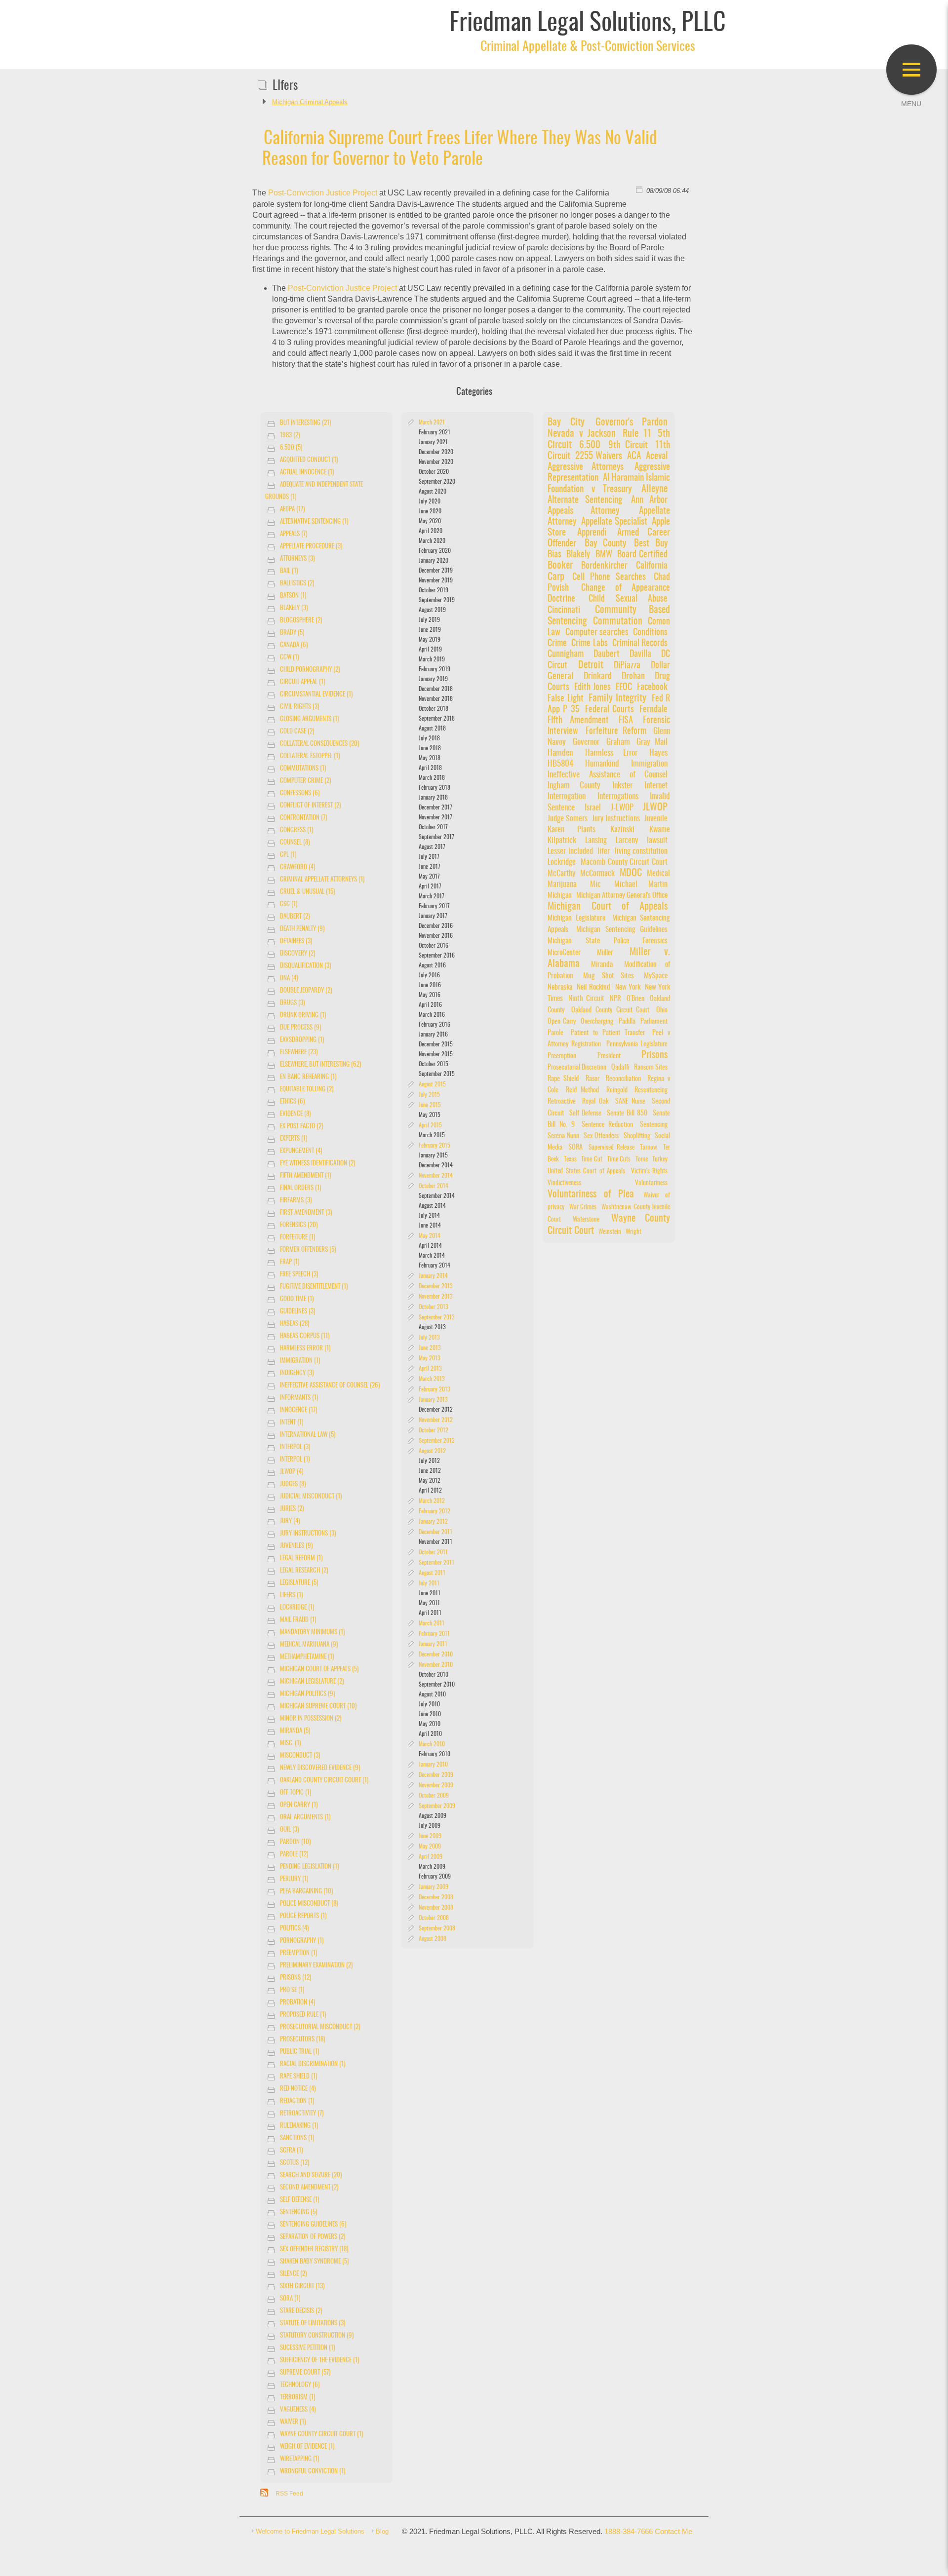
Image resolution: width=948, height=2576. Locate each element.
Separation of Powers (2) (313, 2237)
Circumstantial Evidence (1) (316, 695)
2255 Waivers (599, 456)
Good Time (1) (297, 1299)
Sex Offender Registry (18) (314, 2249)
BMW (605, 555)
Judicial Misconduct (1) (311, 1497)
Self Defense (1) (299, 2200)
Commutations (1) (303, 769)
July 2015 (429, 1095)
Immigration (649, 764)
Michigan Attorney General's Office (622, 896)
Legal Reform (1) (301, 1558)
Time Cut (592, 1160)
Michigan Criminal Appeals (310, 102)
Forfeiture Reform (616, 731)
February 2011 (434, 1634)
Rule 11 (637, 434)
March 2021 (432, 423)
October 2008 (434, 1918)
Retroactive (562, 1102)
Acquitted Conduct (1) (309, 460)
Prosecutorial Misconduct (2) (320, 2027)
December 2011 (435, 1532)
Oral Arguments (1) (305, 1818)
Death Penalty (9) (302, 929)
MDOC (631, 873)
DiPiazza (627, 666)
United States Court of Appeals (586, 1172)
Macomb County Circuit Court (624, 862)
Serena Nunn (563, 1136)
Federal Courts (610, 710)
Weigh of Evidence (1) (307, 2447)
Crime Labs (589, 643)
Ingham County (574, 786)
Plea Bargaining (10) (306, 1892)
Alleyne (654, 489)
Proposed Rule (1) (303, 2015)
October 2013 (434, 1307)
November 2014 (436, 1176)
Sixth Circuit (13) (302, 2287)
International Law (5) (308, 1435)
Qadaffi (620, 1067)
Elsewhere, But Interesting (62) (320, 1065)
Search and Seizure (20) (311, 2175)
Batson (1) (293, 596)
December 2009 (436, 1775)
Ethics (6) (292, 1102)
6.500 (592, 445)
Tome (642, 1160)
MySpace (656, 976)
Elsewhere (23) (299, 1053)
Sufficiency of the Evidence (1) (319, 2361)
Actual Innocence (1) (307, 473)
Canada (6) (294, 645)
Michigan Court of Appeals (608, 907)
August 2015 (432, 1084)
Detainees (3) (296, 942)
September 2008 (437, 1928)
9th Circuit (628, 445)
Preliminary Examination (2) (316, 1966)
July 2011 (429, 1583)
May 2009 (430, 1846)
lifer (604, 851)
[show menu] (911, 70)
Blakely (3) (294, 608)
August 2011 (432, 1573)
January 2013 (433, 1400)
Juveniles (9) (296, 1546)
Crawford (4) (297, 867)
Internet (656, 786)
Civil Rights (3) (299, 707)
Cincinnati (564, 610)
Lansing (596, 841)
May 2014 (430, 1236)
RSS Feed (289, 2494)
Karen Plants (571, 830)
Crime (557, 643)
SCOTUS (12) (295, 2163)
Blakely (578, 555)
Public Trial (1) (299, 2052)
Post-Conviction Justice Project (323, 193)
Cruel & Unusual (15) (307, 892)
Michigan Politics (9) (307, 1694)
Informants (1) (299, 1398)
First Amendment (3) (306, 1213)
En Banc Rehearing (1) (308, 1077)
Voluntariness (651, 1183)
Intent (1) (292, 1423)
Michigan (560, 896)
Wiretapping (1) (299, 2459)
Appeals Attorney (583, 511)
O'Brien (635, 999)
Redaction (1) (297, 2101)
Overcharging (597, 1021)
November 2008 (436, 1908)
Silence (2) (293, 2274)
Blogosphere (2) (301, 621)
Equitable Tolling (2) (307, 1090)
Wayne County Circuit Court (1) (321, 2435)
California (652, 566)
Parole (555, 1033)
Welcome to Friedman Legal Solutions (310, 2531)
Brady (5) (292, 633)
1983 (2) (290, 436)
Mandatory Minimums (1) (312, 1633)
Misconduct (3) (300, 1756)
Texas (570, 1160)
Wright (633, 1232)
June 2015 (430, 1105)
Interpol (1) (295, 1460)
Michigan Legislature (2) (312, 1682)
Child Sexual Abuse (628, 599)
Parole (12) (294, 1855)
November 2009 (436, 1785)
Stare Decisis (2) (301, 2311)
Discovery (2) (297, 954)
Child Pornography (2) (310, 670)
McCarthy (561, 874)
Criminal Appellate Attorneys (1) (322, 880)
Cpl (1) (288, 855)
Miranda (602, 965)
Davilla (644, 654)
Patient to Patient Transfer (608, 1033)
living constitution (641, 851)
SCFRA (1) (291, 2151)
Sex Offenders (601, 1136)
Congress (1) (296, 830)
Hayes (658, 753)
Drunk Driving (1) (303, 1016)
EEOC (624, 688)
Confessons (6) (300, 793)
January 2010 (433, 1765)
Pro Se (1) (292, 1990)
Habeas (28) (295, 1324)
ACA (634, 456)
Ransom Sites (651, 1067)
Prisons (654, 1055)
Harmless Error (611, 753)
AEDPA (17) (292, 510)
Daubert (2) (295, 917)
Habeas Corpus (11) (305, 1336)
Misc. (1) (290, 1744)
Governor (586, 742)
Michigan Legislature (576, 918)
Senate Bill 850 (627, 1114)
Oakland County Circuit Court (610, 1010)
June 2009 (430, 1836)
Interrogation (567, 797)
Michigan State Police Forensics (608, 941)
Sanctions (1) (297, 2138)
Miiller (605, 953)
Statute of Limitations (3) (313, 2324)
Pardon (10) (295, 1842)
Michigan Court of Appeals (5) (319, 1670)
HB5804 (560, 764)
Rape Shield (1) (298, 2077)
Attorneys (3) (297, 559)
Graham (618, 742)
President (609, 1056)
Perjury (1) (294, 1879)
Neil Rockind (593, 987)
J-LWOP (622, 808)
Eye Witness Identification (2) (317, 1164)
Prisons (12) (296, 1978)
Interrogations (618, 797)
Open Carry (562, 1021)
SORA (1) (290, 2299)
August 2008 (433, 1939)
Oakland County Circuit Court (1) (324, 1781)
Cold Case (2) (297, 732)
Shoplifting (637, 1136)
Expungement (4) (301, 1151)
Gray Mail (652, 742)
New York (629, 987)
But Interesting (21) (305, 423)
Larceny (627, 841)
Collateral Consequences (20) (319, 744)
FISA (626, 721)
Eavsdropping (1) (302, 1040)
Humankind (602, 764)
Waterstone (586, 1220)
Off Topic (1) (296, 1793)
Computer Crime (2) (305, 781)
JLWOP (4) (292, 1472)
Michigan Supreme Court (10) (318, 1707)
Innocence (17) (298, 1410)
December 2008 (436, 1897)
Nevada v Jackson (582, 434)
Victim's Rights (650, 1172)
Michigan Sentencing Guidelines (622, 930)
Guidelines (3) (297, 1312)
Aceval (657, 456)
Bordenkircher (604, 566)
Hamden (560, 753)
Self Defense (585, 1114)
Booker (560, 566)
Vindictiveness (564, 1183)
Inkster (622, 786)
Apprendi (592, 533)
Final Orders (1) (300, 1188)
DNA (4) (289, 979)
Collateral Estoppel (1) (310, 756)
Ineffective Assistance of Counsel (608, 775)
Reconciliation (623, 1079)
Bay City (566, 423)
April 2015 (430, 1125)
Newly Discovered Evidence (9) (320, 1768)
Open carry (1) (299, 1805)
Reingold (617, 1090)
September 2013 (437, 1317)
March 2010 (432, 1744)
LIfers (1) (291, 1596)
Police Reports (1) (303, 1916)
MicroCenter (564, 953)
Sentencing (654, 1125)
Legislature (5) (299, 1583)
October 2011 (433, 1552)
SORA (575, 1148)
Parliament (654, 1021)
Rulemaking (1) (299, 2126)
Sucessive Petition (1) (307, 2348)
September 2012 (437, 1441)
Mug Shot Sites (609, 976)
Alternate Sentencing (585, 500)
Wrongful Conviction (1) (313, 2472)
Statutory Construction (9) (317, 2336)
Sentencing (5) (298, 2212)
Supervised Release (612, 1148)
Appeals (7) (294, 534)
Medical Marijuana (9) (309, 1645)
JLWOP (655, 807)
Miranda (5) (295, 1731)
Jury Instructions (616, 819)
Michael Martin (641, 884)
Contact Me (673, 2532)
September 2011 (436, 1563)
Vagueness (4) (298, 2410)
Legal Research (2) (304, 1571)
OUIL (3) (289, 1830)
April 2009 (431, 1857)
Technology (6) (300, 2385)
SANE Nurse (631, 1102)
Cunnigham (566, 654)
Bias (554, 555)
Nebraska (561, 987)
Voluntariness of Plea (591, 1194)
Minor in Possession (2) (311, 1719)
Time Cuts (619, 1160)
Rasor (592, 1079)
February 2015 (434, 1146)
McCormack (597, 874)
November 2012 (436, 1420)
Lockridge (562, 862)
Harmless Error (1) (305, 1349)
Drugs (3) (292, 1003)
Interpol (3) (295, 1447)
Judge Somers (568, 819)
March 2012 (432, 1501)
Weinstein (610, 1232)
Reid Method (583, 1090)
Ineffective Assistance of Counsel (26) (330, 1386)
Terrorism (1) (297, 2398)
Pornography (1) (302, 1941)
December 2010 (436, 1654)
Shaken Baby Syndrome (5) (314, 2262)
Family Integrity (617, 698)
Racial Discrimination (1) (313, 2064)
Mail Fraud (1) (298, 1620)
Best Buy (651, 544)
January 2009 (434, 1887)
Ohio (662, 1010)
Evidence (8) (295, 1114)
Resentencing (651, 1090)
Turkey (660, 1160)
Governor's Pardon (632, 423)
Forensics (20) (299, 1225)
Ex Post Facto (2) (301, 1127)
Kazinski (629, 830)
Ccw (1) (289, 658)
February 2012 (434, 1511)
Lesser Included (570, 851)
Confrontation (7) (303, 818)
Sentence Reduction (608, 1125)
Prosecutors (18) (302, 2040)
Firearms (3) (296, 1201)
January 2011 (433, 1644)
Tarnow (649, 1148)
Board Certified (642, 555)
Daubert (607, 654)
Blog (382, 2531)
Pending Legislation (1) (309, 1867)
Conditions (650, 633)
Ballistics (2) (297, 584)
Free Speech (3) (299, 1275)
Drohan (637, 677)
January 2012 (433, 1522)
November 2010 (436, 1665)
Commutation (618, 621)
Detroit (591, 665)
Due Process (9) (300, 1028)
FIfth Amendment (578, 721)
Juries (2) (292, 1509)
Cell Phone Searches (609, 577)
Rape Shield (563, 1079)
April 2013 (430, 1369)
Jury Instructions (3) (308, 1534)
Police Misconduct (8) (309, 1904)
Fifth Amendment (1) (305, 1176)
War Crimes (583, 1208)
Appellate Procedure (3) (311, 547)
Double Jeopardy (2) (306, 991)
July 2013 (429, 1338)
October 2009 (434, 1796)
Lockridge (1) (297, 1608)
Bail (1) (289, 571)
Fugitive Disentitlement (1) (314, 1287)
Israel (593, 808)
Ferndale (653, 710)
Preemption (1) (298, 1953)
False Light (565, 699)
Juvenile (656, 819)
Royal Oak (595, 1102)
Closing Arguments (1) (309, 719)
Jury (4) (290, 1521)
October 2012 (434, 1430)
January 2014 (433, 1276)
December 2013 (436, 1286)
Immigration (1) (300, 1361)
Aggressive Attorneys (586, 467)
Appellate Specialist (614, 522)
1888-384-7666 (629, 2532)
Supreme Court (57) (305, 2373)
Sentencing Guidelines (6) (313, 2225)
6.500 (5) (291, 448)
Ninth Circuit (586, 999)
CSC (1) (289, 904)
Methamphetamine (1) (307, 1657)
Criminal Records (640, 643)
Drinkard (598, 677)
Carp (556, 577)
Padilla (627, 1021)
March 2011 (432, 1623)
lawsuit (657, 841)
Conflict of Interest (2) (310, 806)
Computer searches (597, 633)
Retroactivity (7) (302, 2114)
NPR (615, 999)
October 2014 (434, 1186)
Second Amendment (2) (309, 2188)
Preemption (562, 1056)
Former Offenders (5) (308, 1250)
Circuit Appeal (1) (302, 682)
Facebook (652, 688)
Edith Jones (592, 688)
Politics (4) (294, 1929)
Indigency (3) (297, 1373)
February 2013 (434, 1389)
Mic (595, 884)
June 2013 (430, 1348)
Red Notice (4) (298, 2089)
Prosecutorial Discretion (577, 1067)
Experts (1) (294, 1139)
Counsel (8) (295, 843)
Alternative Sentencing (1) (314, 522)
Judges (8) (293, 1484)
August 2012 (432, 1451)
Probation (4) (297, 2003)
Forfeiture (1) (297, 1238)
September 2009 (437, 1806)
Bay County (605, 544)
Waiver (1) (293, 2422)
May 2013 (430, 1358)
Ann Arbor (650, 500)
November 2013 (436, 1297)
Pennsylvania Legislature (637, 1044)
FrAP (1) (290, 1262)
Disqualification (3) (305, 966)
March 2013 (432, 1379)
